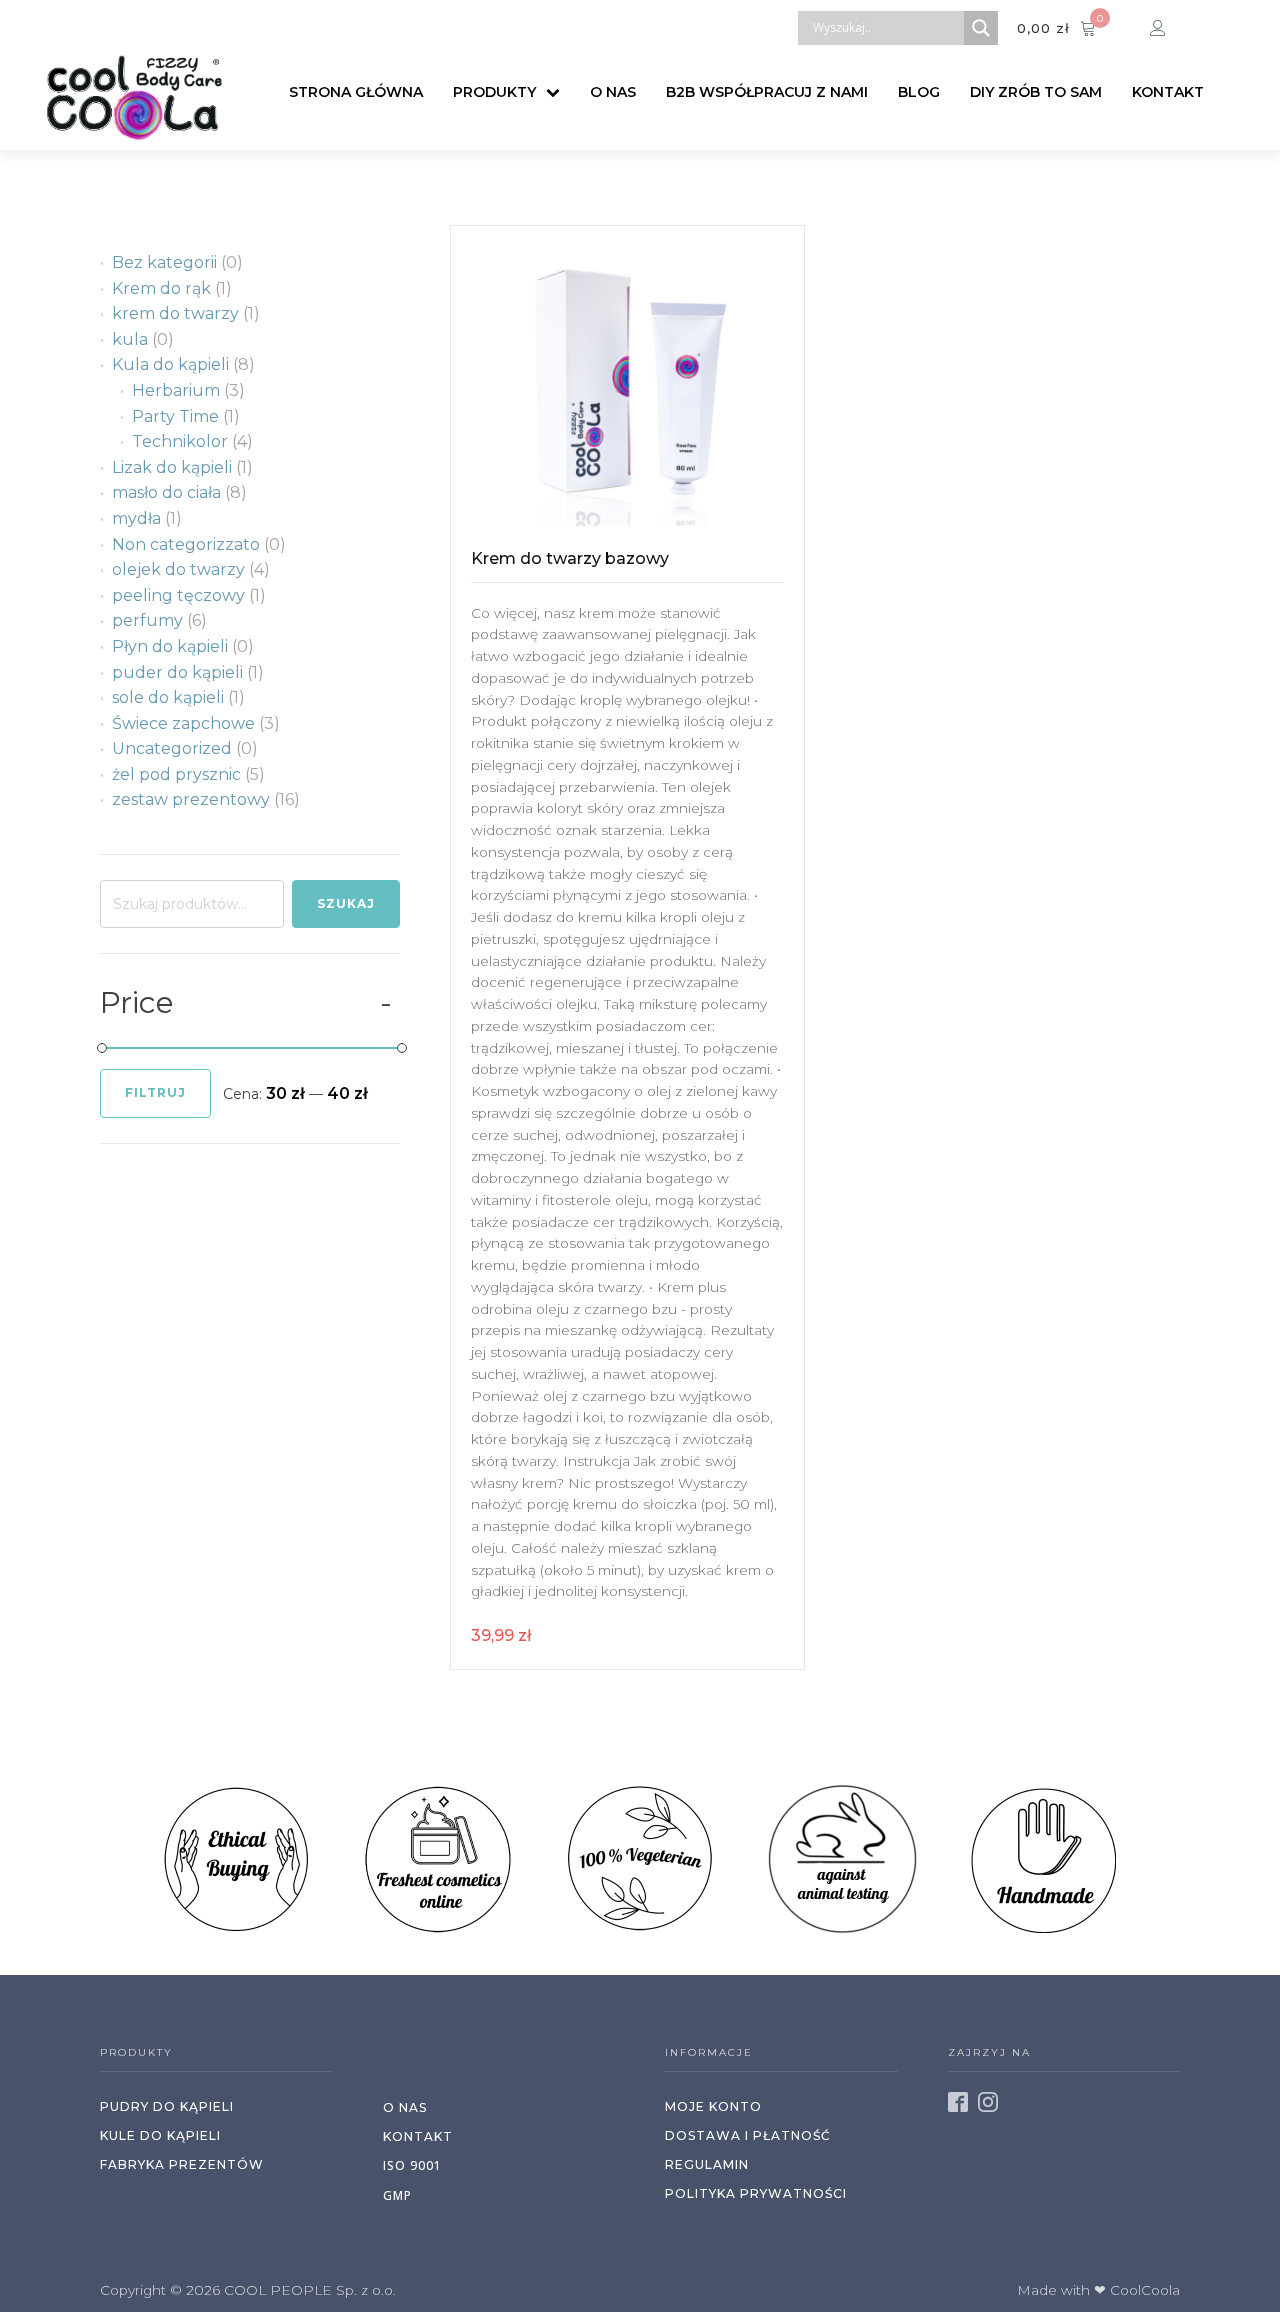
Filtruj (155, 1092)
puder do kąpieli (177, 672)
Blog (919, 92)
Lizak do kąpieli (172, 467)
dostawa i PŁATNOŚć (748, 2135)
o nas (405, 2107)
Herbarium (176, 390)
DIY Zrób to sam (1036, 92)
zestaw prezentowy (191, 799)
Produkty (494, 92)
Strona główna (356, 92)
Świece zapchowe (183, 723)
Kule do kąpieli (160, 2135)
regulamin (707, 2164)
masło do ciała (166, 492)
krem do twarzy (175, 313)
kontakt (418, 2136)
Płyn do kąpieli (170, 646)
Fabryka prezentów (182, 2164)
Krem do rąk (161, 288)
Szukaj (346, 903)
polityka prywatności (756, 2193)
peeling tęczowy (178, 595)
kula (130, 339)
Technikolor (180, 441)
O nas (613, 92)
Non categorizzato (186, 544)
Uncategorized (172, 748)
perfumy (147, 620)
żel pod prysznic (176, 774)
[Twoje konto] (1170, 27)
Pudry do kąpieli (167, 2106)
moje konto (713, 2106)
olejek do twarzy (178, 569)
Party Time (175, 416)
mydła (136, 518)
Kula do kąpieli (170, 364)
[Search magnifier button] (981, 28)
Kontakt (1168, 92)
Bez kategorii (164, 262)
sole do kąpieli (168, 697)
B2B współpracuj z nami (767, 92)
